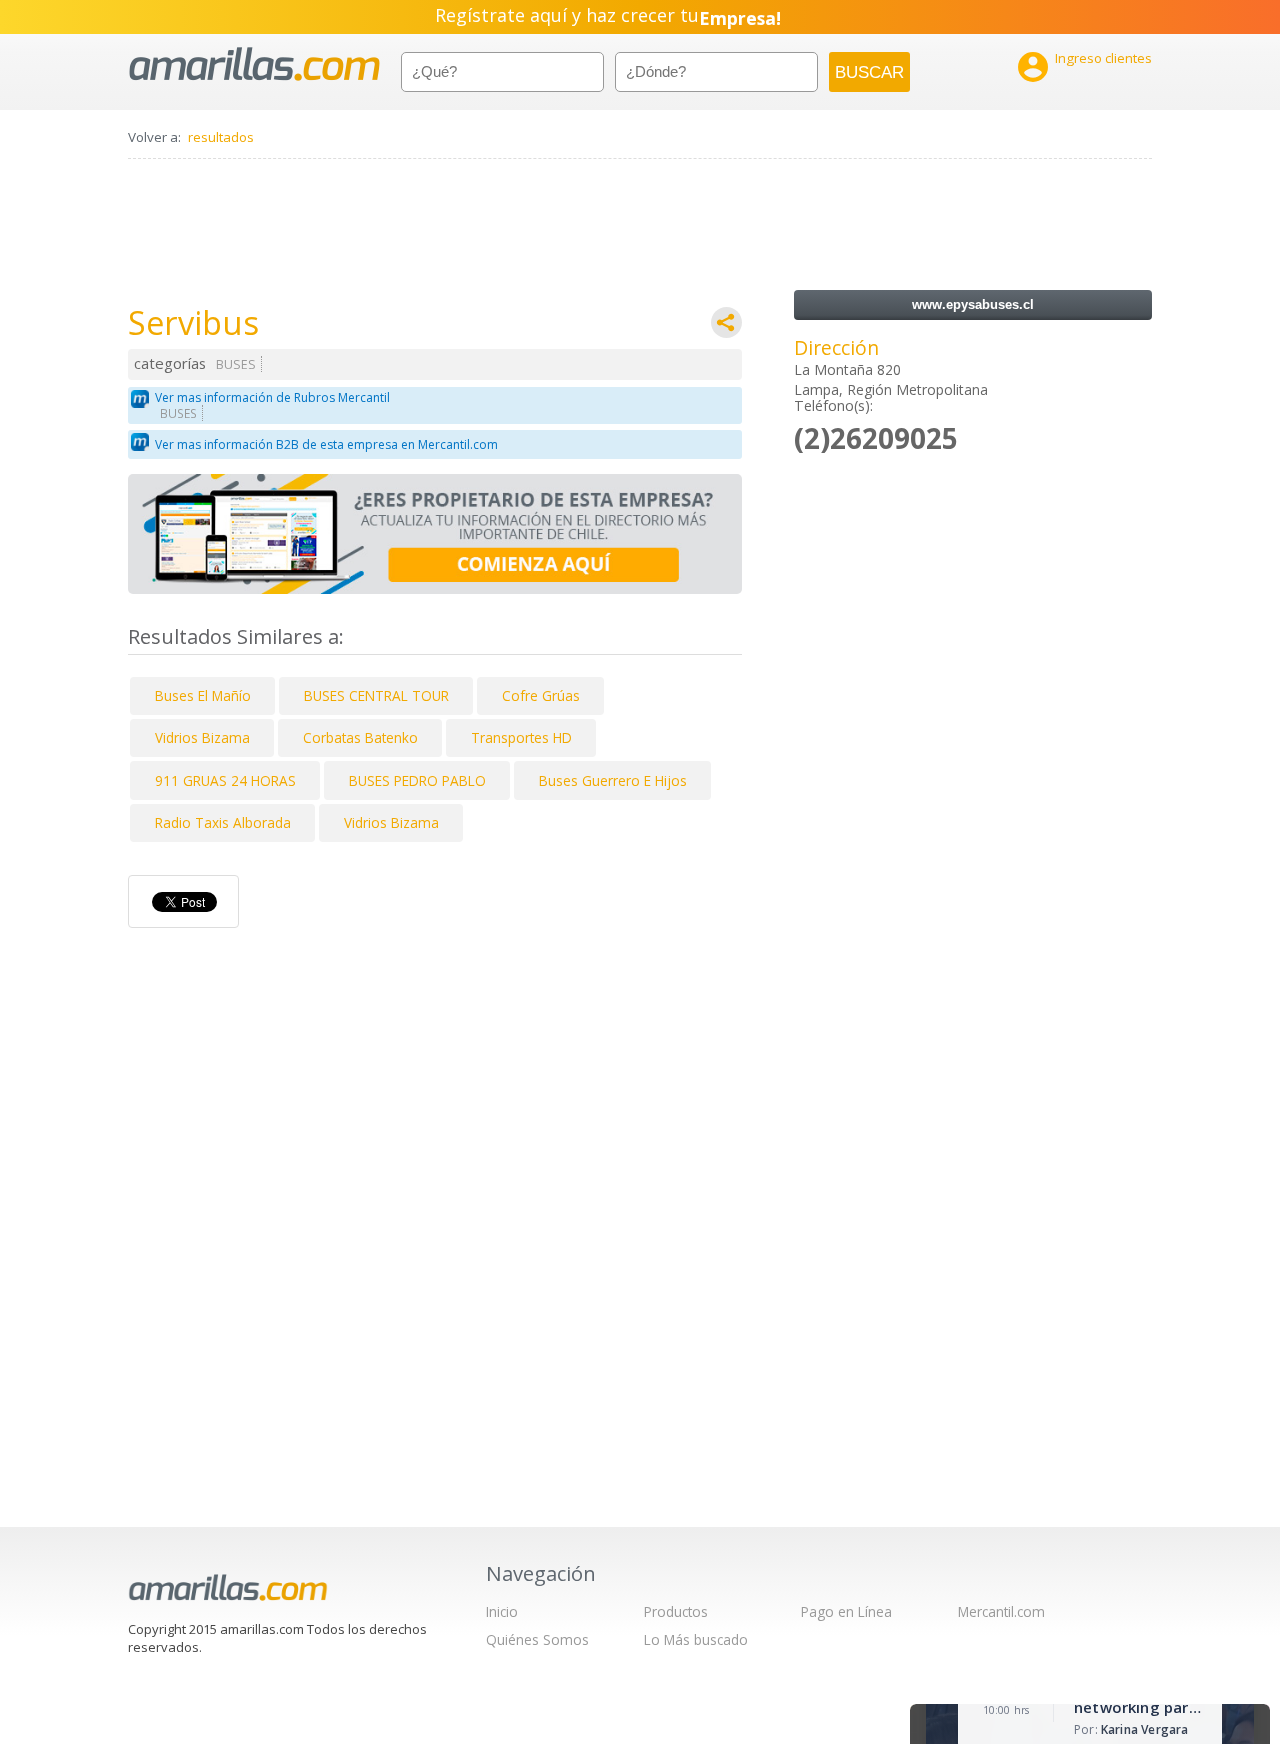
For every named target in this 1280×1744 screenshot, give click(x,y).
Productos (676, 1611)
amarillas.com (254, 64)
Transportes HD (521, 737)
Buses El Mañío (203, 695)
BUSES (236, 364)
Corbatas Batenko (360, 737)
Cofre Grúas (541, 695)
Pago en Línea (846, 1611)
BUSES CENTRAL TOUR (376, 695)
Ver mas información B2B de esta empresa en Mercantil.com (326, 444)
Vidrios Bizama (202, 737)
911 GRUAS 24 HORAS (225, 780)
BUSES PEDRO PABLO (417, 780)
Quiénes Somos (537, 1639)
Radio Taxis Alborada (223, 822)
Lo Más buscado (696, 1639)
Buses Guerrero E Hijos (613, 780)
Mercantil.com (1001, 1611)
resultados (221, 137)
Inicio (502, 1611)
